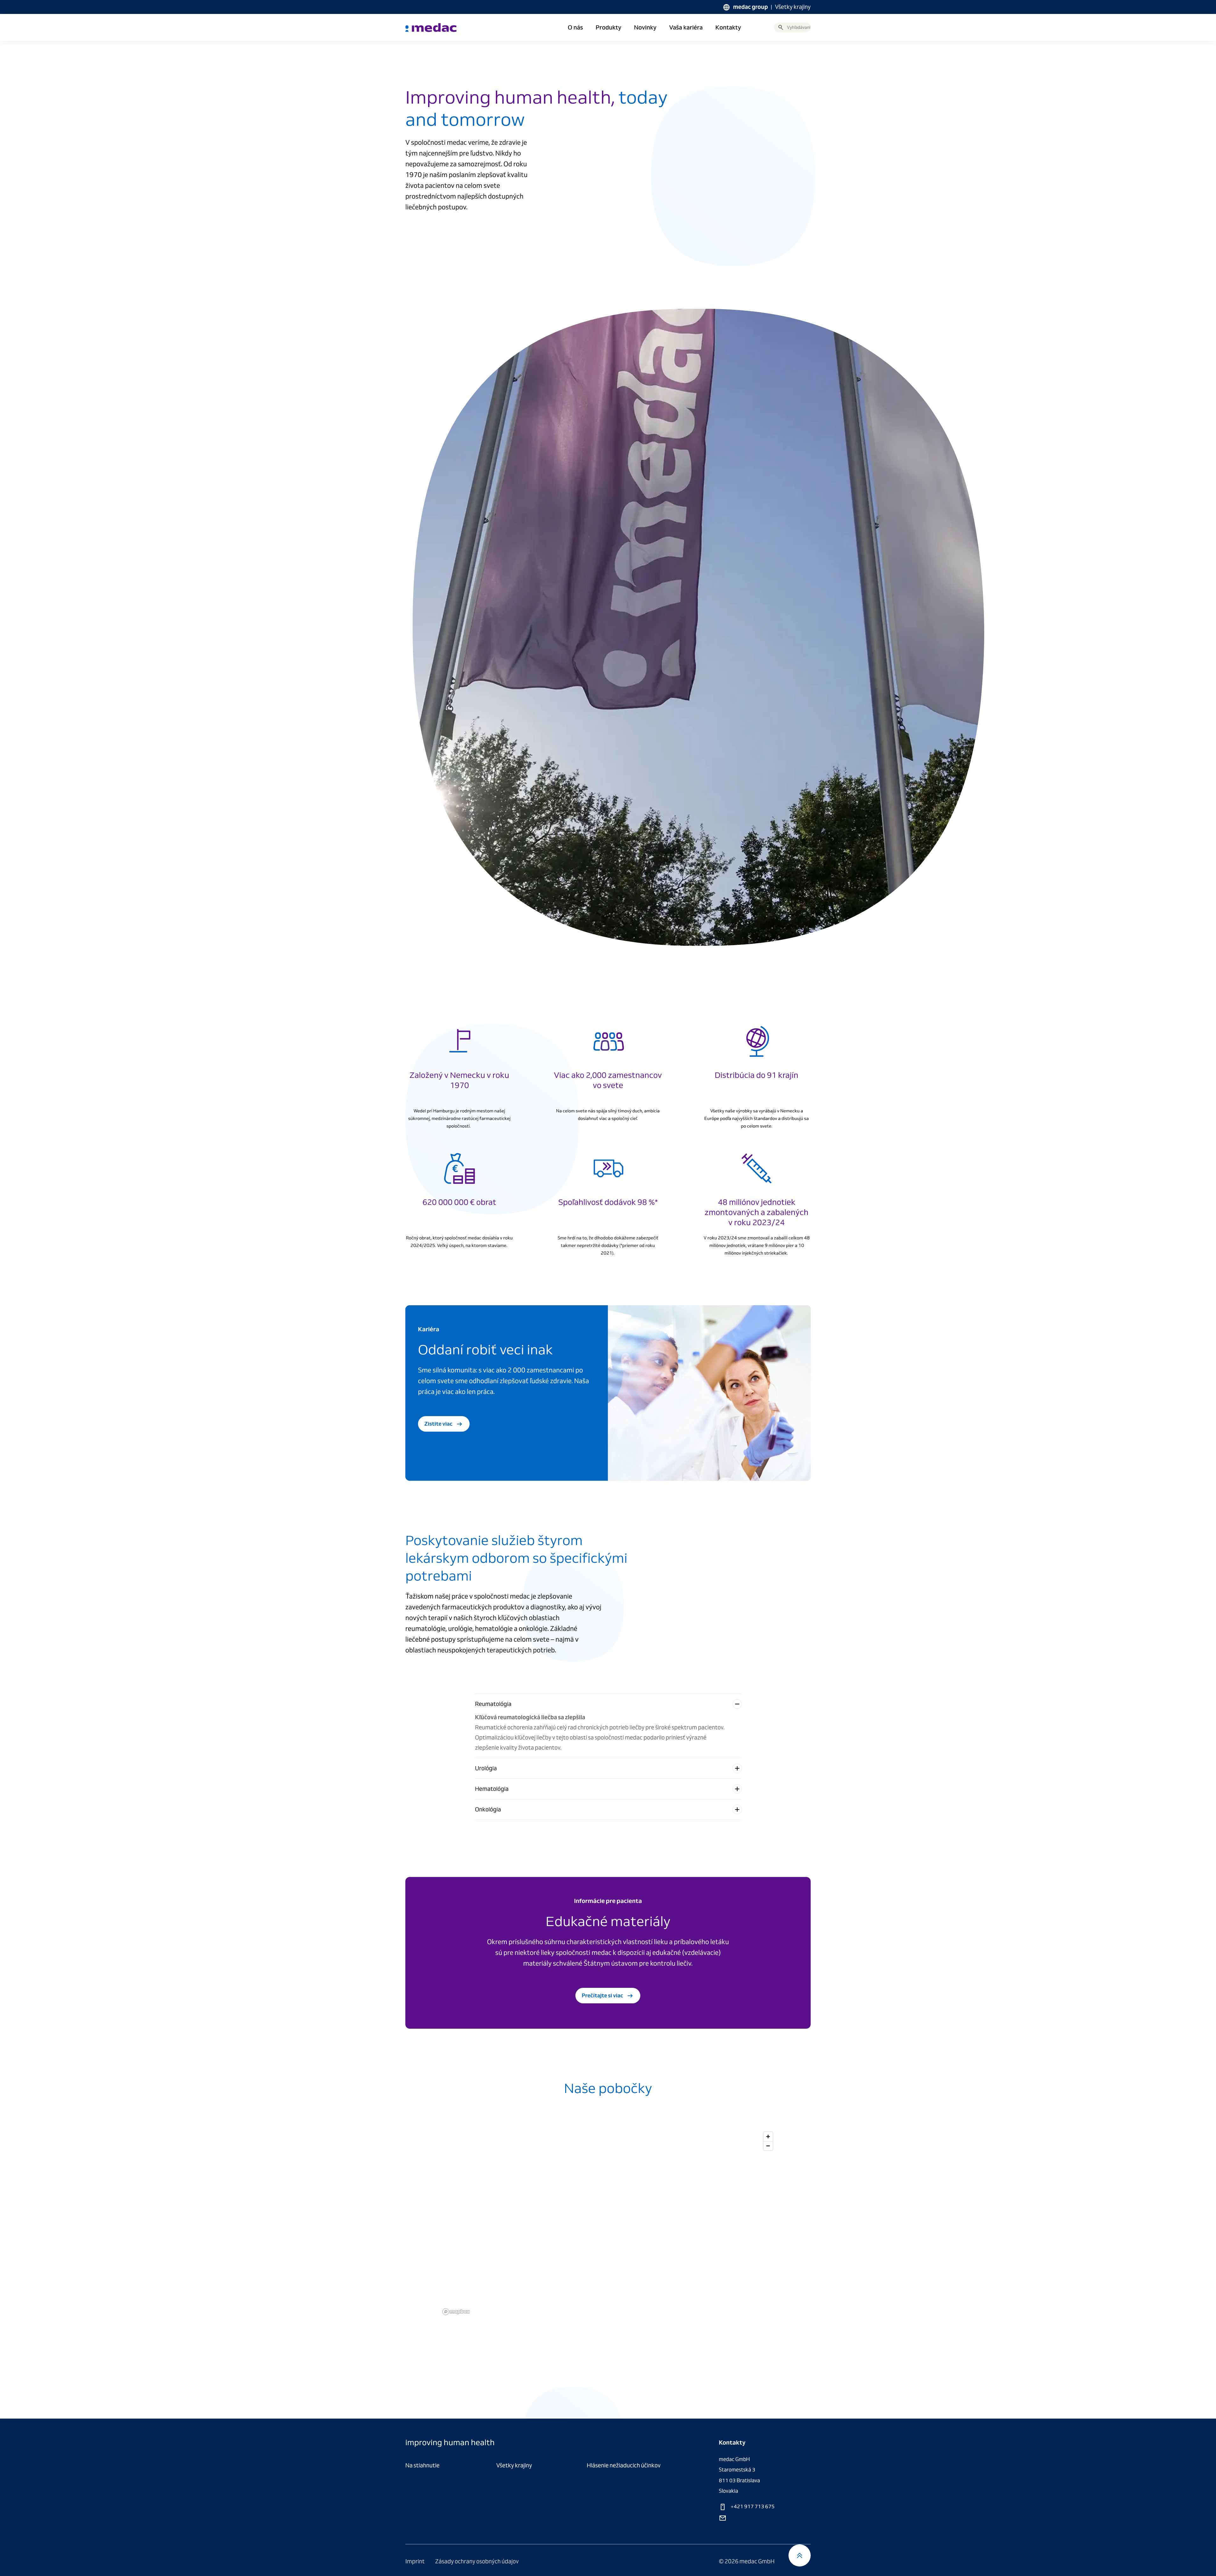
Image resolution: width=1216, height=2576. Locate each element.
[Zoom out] (768, 2146)
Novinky (645, 28)
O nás (575, 28)
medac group (750, 7)
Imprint (415, 2561)
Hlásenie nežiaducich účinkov (624, 2465)
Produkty (608, 28)
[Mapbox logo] (456, 2312)
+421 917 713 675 (752, 2506)
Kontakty (728, 28)
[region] (608, 2223)
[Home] (431, 28)
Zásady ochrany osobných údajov (477, 2561)
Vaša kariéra (686, 28)
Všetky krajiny (793, 7)
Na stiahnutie (422, 2465)
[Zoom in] (768, 2137)
